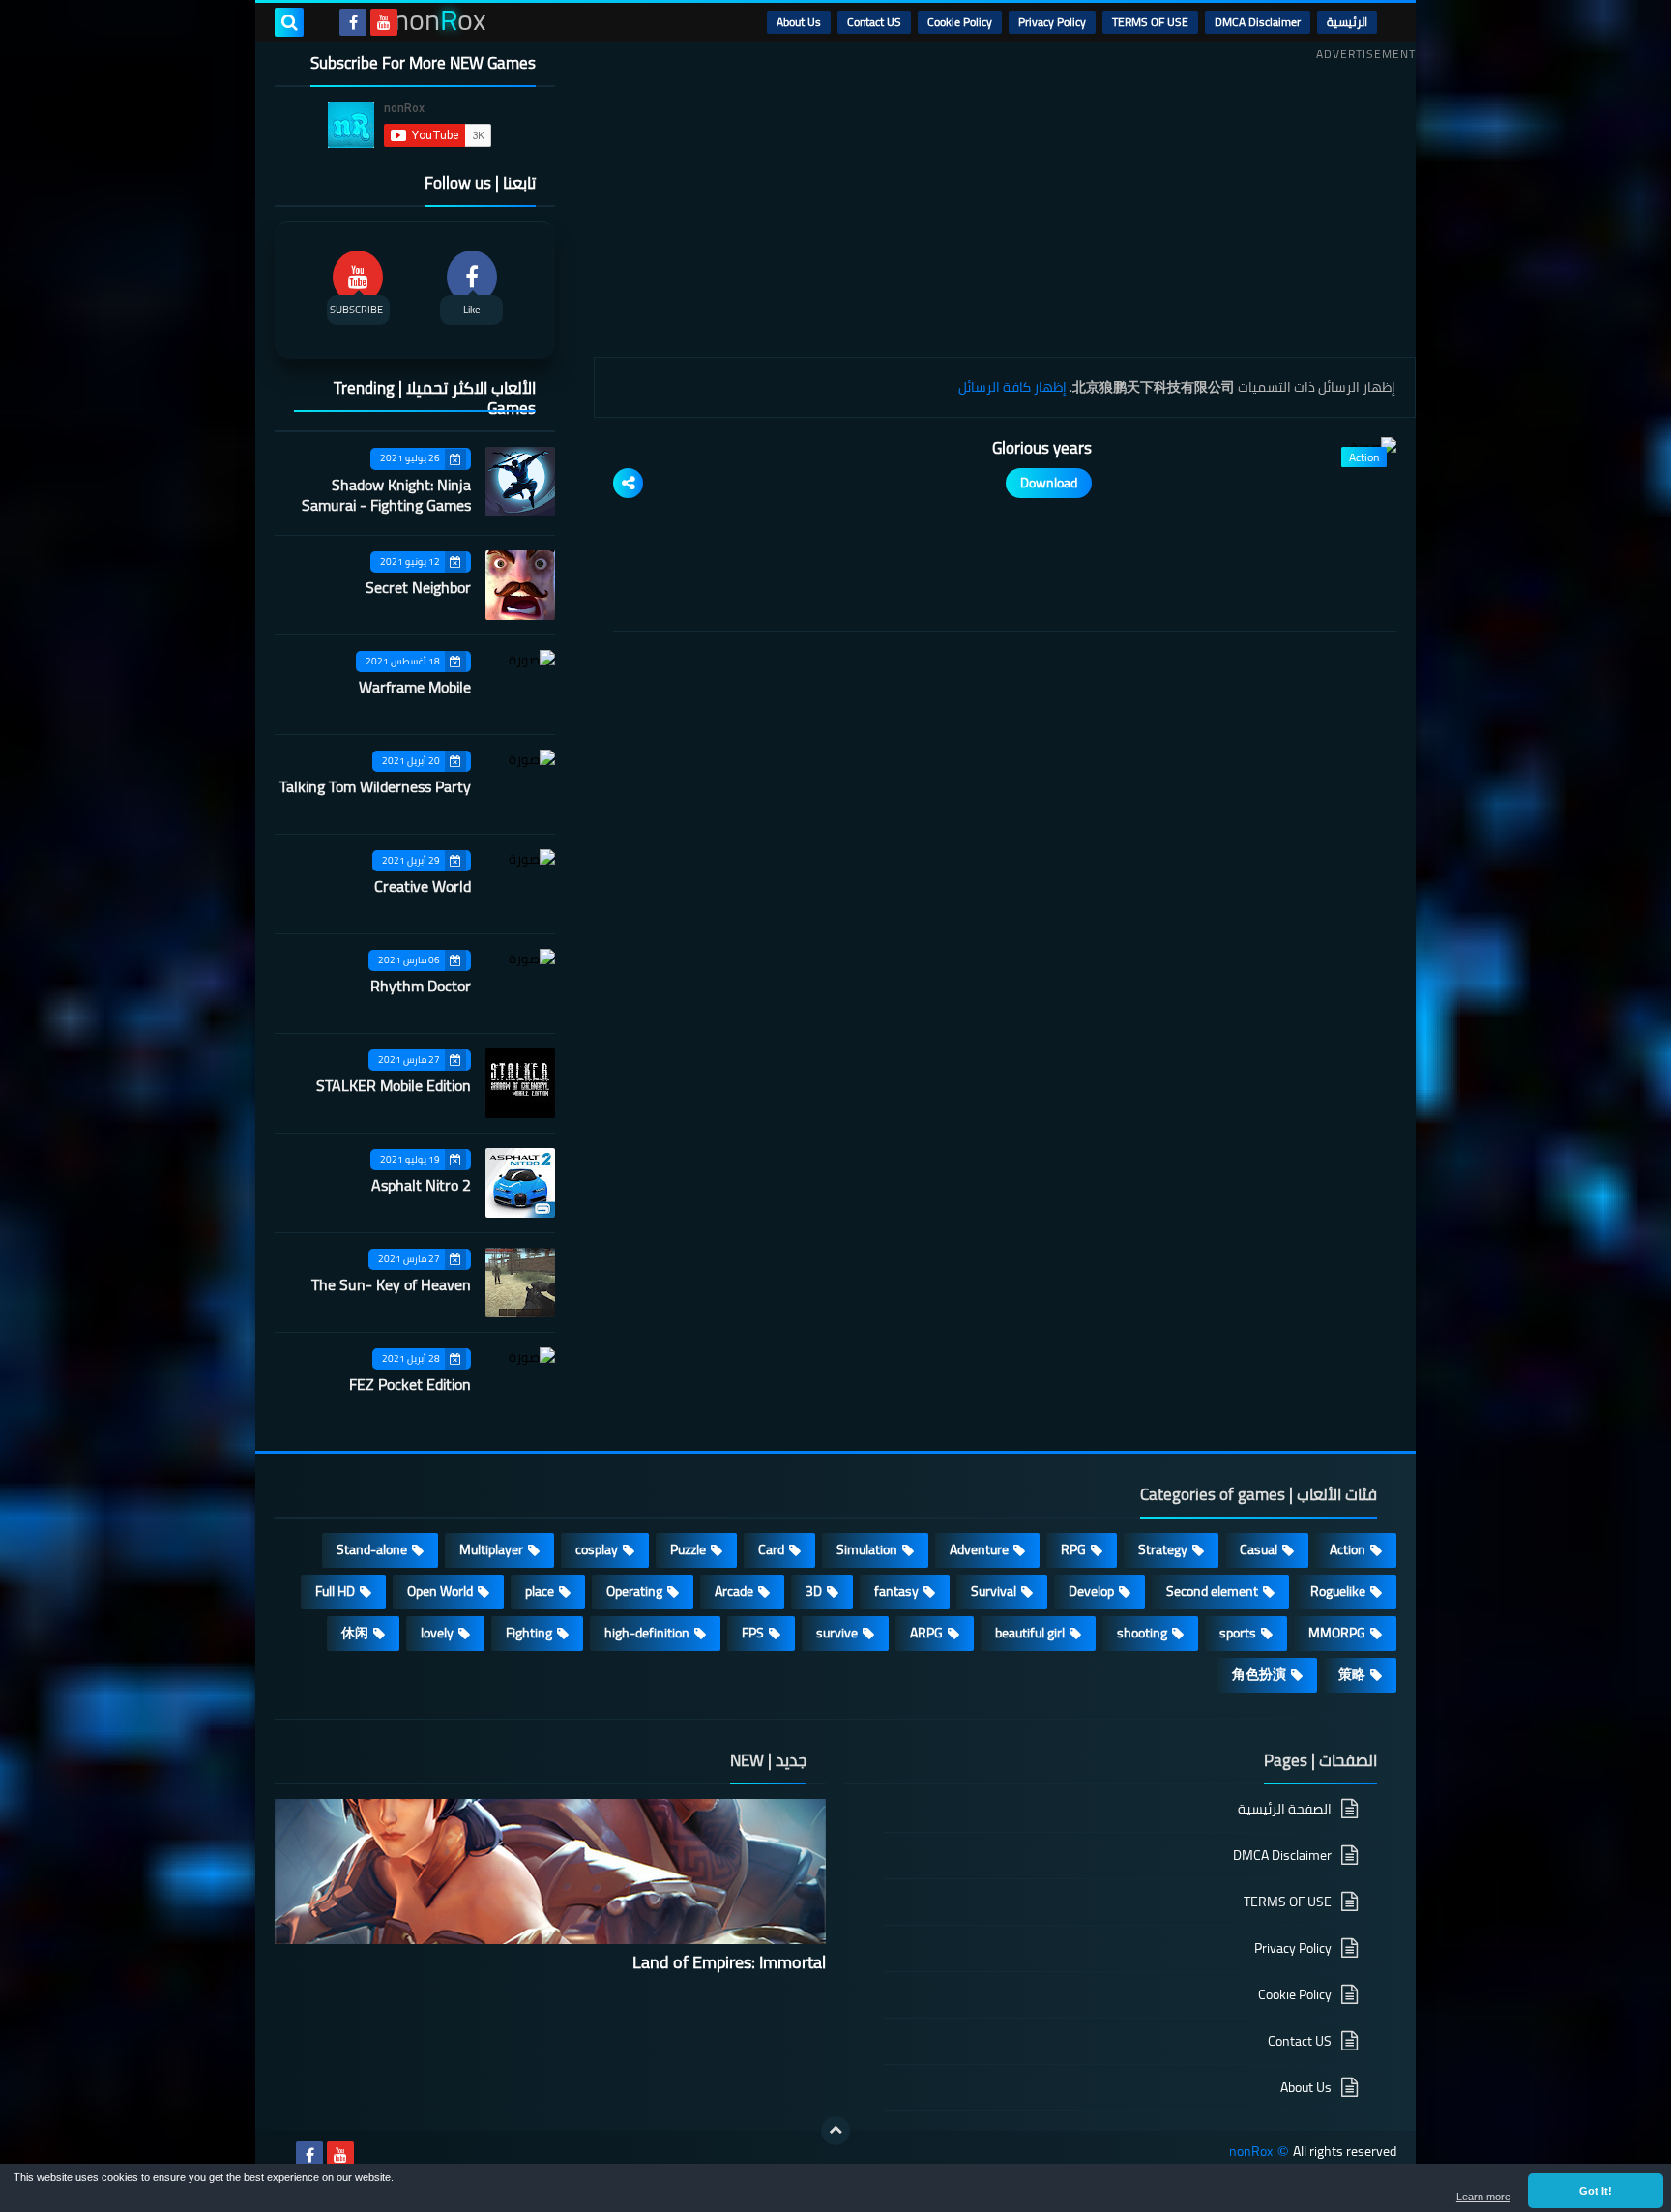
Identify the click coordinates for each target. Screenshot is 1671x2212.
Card (771, 1549)
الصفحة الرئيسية (1285, 1810)
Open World (440, 1591)
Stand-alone (372, 1549)
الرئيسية (1347, 22)
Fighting (529, 1633)
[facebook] (353, 22)
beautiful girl (1030, 1633)
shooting (1142, 1633)
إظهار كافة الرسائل (1012, 387)
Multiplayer (491, 1549)
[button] (1596, 2191)
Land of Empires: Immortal (729, 1962)
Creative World (423, 886)
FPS (753, 1633)
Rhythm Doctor (421, 986)
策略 (1352, 1674)
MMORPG (1337, 1633)
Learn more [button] (1483, 2197)
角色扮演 (1259, 1674)
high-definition (647, 1633)
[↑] (835, 2131)
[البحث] (289, 22)
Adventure (979, 1549)
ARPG (926, 1633)
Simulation (867, 1549)
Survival (994, 1591)
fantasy (896, 1591)
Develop (1091, 1591)
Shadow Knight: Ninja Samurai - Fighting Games (386, 495)
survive (837, 1633)
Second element (1212, 1591)
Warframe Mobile (415, 687)
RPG (1073, 1549)
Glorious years (1042, 448)
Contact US (874, 22)
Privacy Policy (1052, 22)
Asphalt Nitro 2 (421, 1185)
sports (1238, 1633)
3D (814, 1591)
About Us (799, 22)
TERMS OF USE (1150, 22)
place (540, 1591)
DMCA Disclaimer (1258, 22)
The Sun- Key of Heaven (391, 1284)
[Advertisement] (1005, 202)
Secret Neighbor (418, 587)
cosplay (597, 1549)
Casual (1259, 1549)
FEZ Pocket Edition (410, 1384)
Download (1049, 483)
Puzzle (688, 1549)
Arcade (734, 1591)
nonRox (1251, 2152)
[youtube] (384, 22)
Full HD (335, 1591)
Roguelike (1338, 1591)
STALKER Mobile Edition (394, 1085)
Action (1348, 1549)
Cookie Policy (960, 22)
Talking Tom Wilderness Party (375, 786)
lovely (437, 1633)
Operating (634, 1591)
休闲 (355, 1633)
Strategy (1163, 1549)
